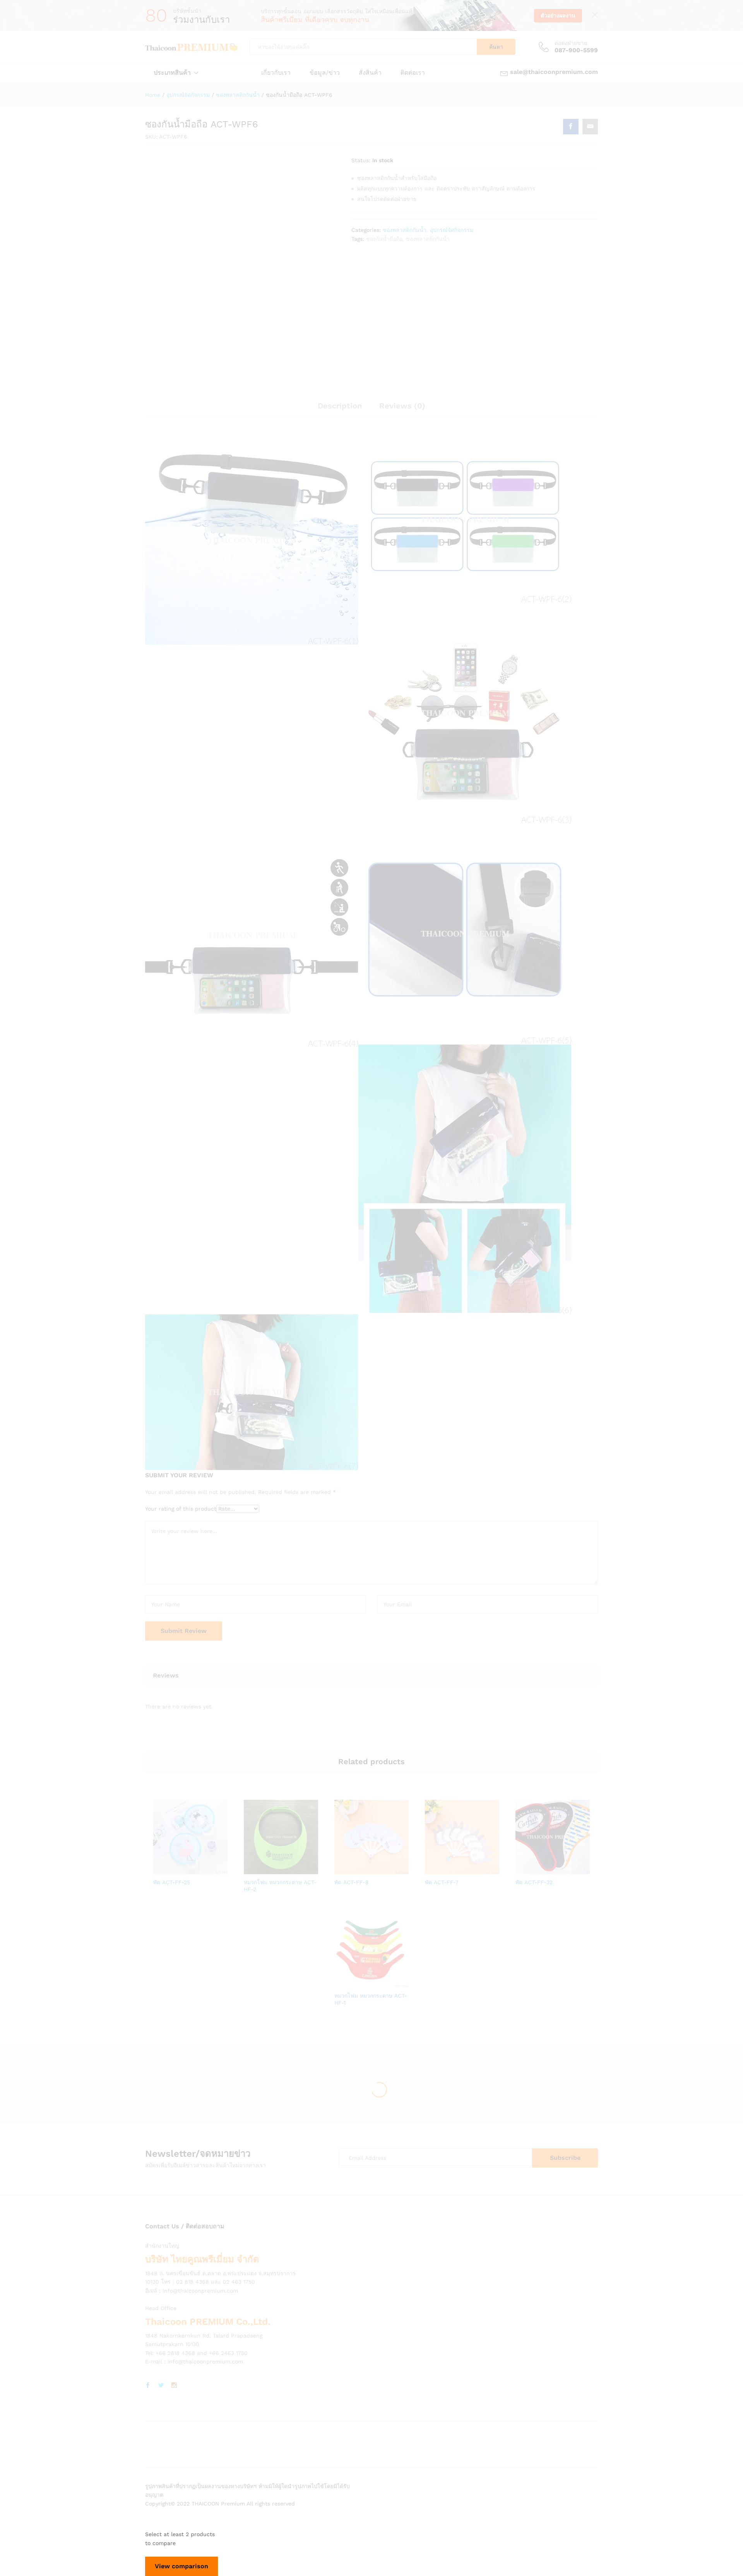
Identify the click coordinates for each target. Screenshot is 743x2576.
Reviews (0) (402, 406)
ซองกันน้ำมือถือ (384, 239)
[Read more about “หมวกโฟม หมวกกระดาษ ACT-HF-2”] (254, 1869)
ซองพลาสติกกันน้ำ (405, 230)
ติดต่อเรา (413, 73)
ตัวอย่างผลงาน (558, 15)
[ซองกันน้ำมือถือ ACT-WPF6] (571, 127)
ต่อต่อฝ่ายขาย (571, 43)
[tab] (340, 409)
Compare (217, 1869)
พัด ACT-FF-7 (442, 1882)
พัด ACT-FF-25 (172, 1882)
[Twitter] (161, 2386)
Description (340, 406)
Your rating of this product (181, 1509)
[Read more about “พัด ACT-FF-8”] (345, 1869)
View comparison (181, 2566)
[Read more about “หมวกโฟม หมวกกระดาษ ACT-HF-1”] (345, 1983)
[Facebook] (148, 2386)
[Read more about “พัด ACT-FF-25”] (164, 1869)
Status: (361, 160)
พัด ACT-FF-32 (534, 1882)
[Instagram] (174, 2386)
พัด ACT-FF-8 (352, 1882)
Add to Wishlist (199, 1869)
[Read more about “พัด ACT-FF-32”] (526, 1869)
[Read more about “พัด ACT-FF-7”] (435, 1869)
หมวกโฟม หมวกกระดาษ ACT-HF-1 (371, 1999)
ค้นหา (496, 47)
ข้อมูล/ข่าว (325, 73)
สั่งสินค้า (370, 73)
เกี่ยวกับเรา (276, 73)
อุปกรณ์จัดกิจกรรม (452, 230)
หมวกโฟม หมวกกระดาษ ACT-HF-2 (280, 1886)
